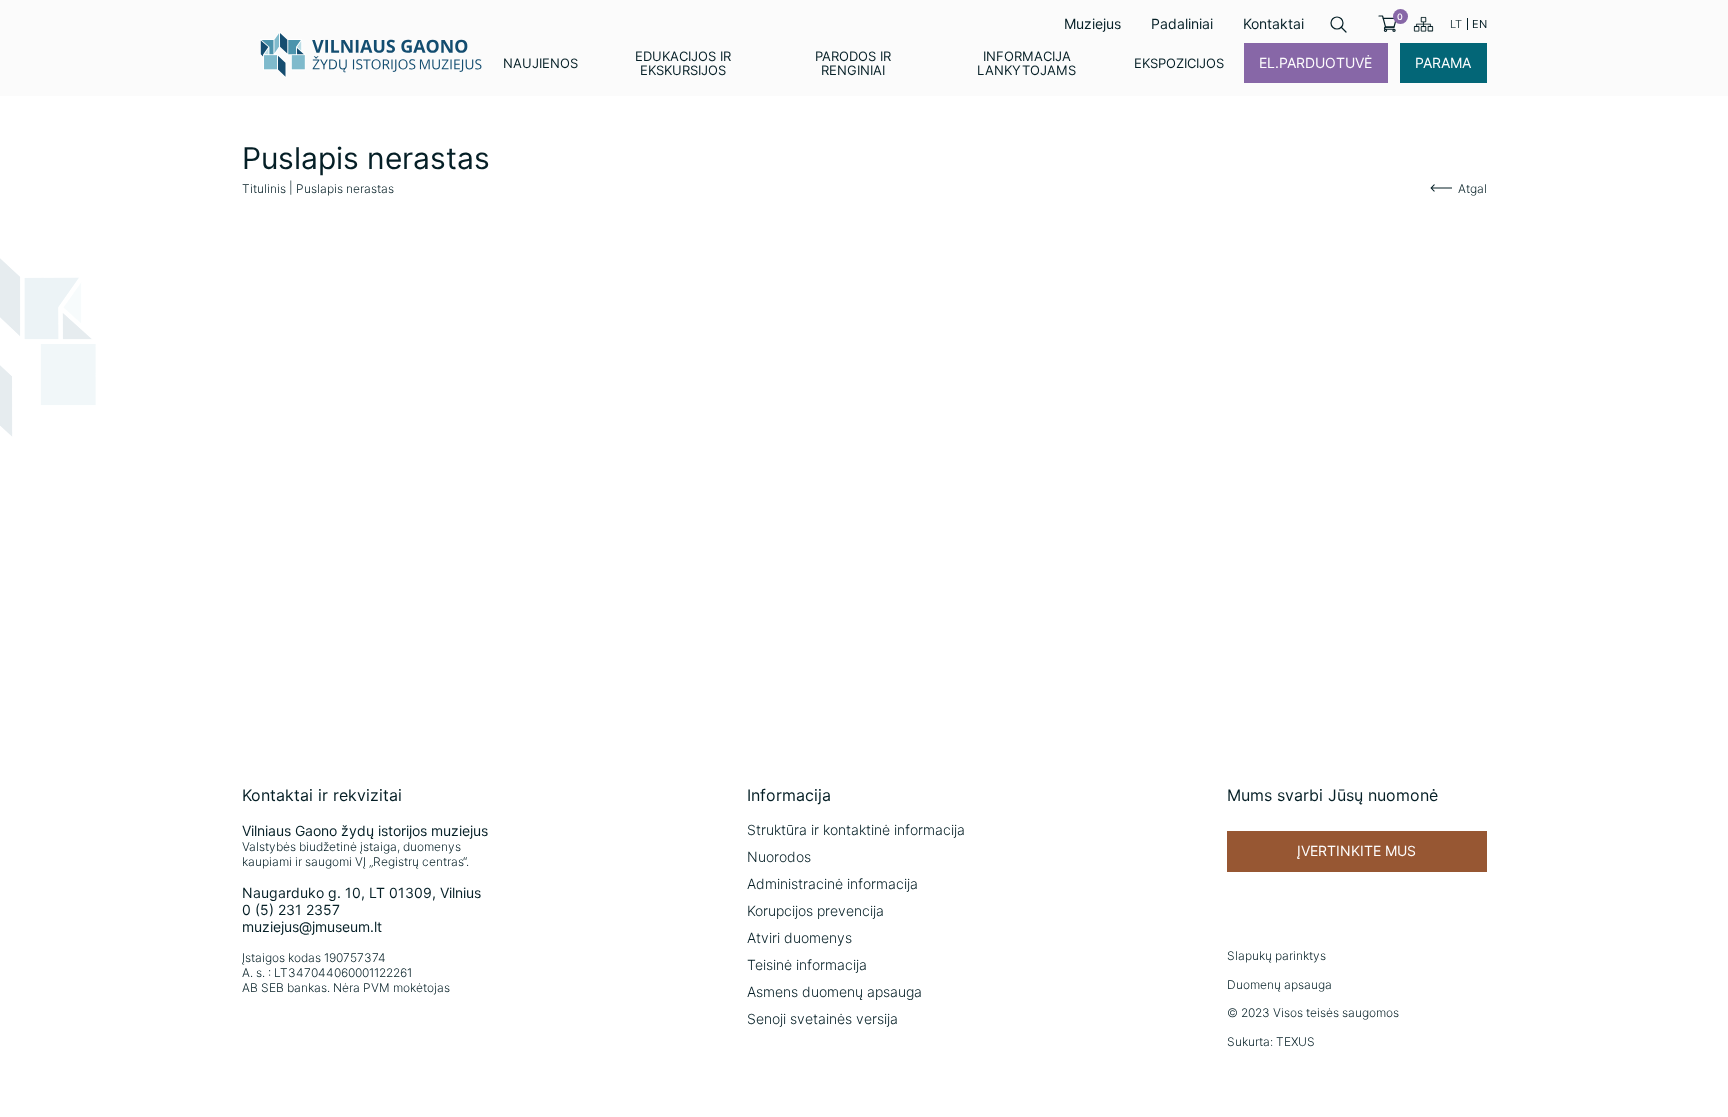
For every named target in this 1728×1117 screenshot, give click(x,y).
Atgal (1472, 188)
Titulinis (264, 188)
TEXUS (1295, 1041)
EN (1479, 24)
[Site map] (1423, 24)
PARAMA (1443, 62)
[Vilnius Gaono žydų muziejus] (372, 54)
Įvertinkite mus (1356, 850)
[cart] (1387, 24)
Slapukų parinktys (1276, 955)
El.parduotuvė (1315, 62)
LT (1456, 24)
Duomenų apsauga (1279, 984)
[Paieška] (1338, 24)
